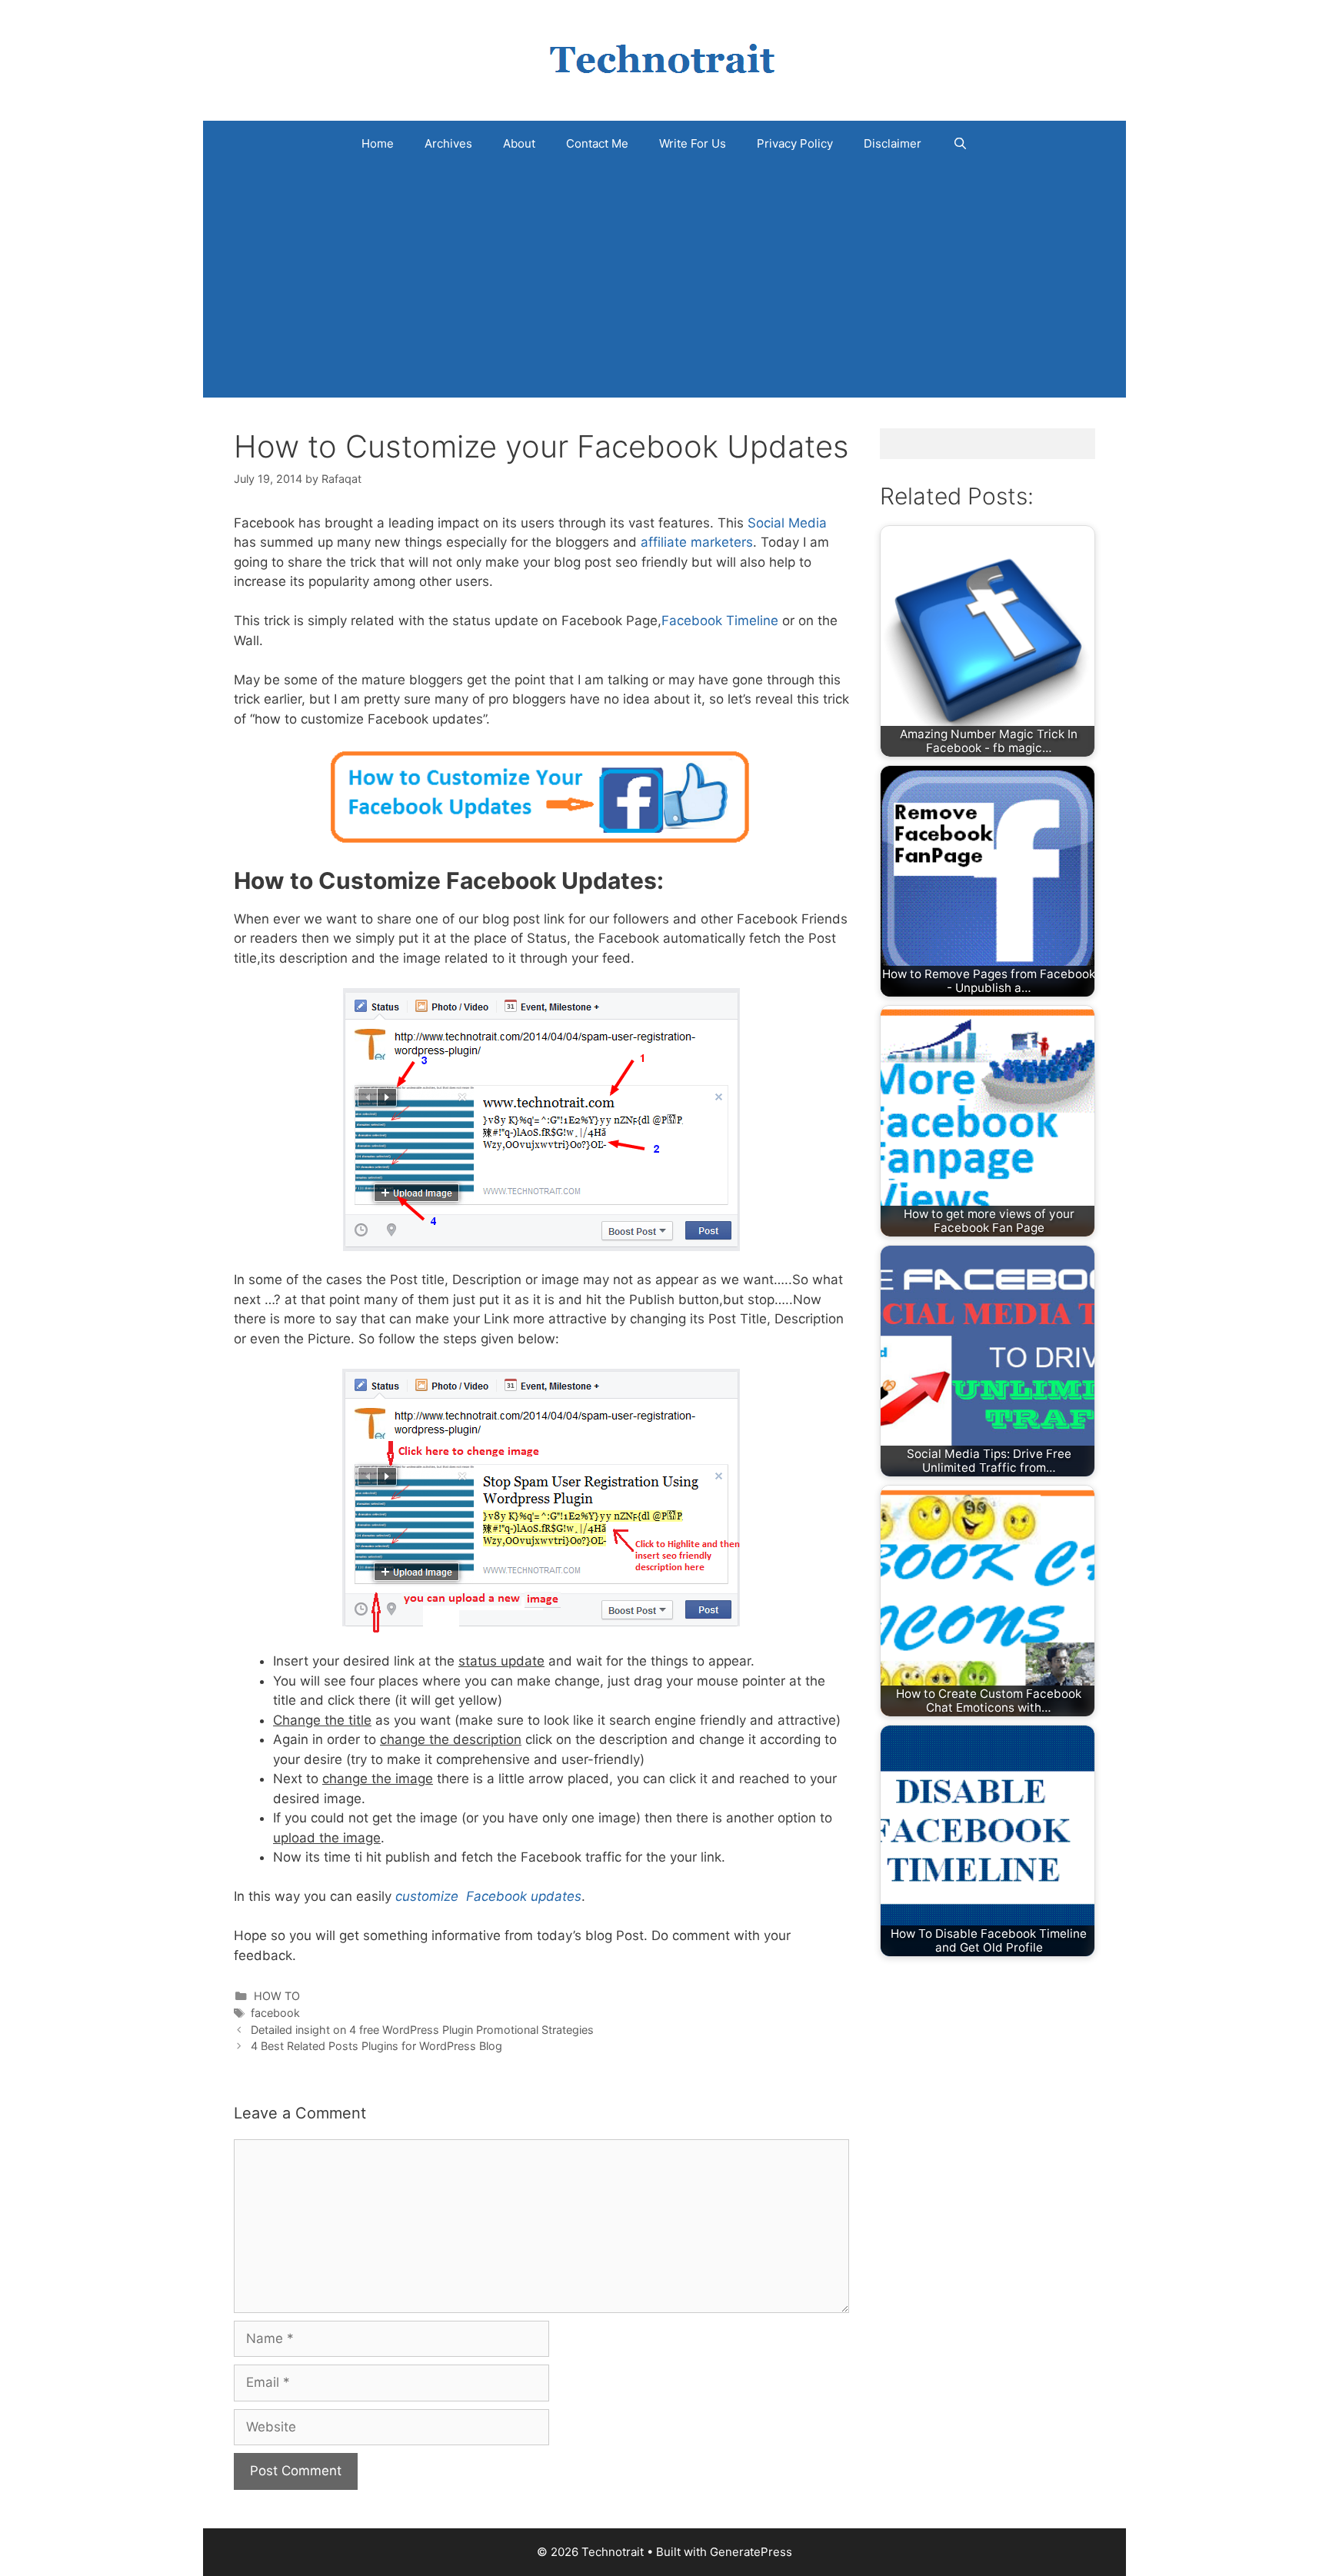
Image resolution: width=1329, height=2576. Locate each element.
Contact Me (597, 143)
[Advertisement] (664, 282)
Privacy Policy (795, 143)
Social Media (787, 523)
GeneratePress (751, 2552)
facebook (275, 2013)
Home (378, 143)
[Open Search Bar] (959, 144)
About (519, 143)
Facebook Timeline (720, 621)
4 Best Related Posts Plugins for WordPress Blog (376, 2046)
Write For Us (693, 143)
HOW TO (277, 1996)
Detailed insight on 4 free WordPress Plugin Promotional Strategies (422, 2030)
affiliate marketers (697, 542)
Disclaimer (893, 143)
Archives (448, 143)
